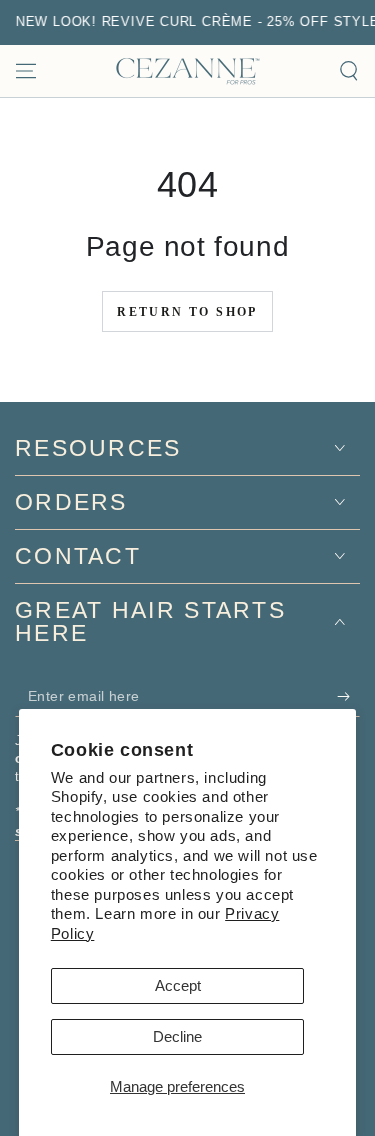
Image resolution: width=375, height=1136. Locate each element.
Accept (178, 985)
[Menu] (26, 71)
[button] (349, 71)
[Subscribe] (348, 697)
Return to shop (187, 312)
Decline (177, 1036)
